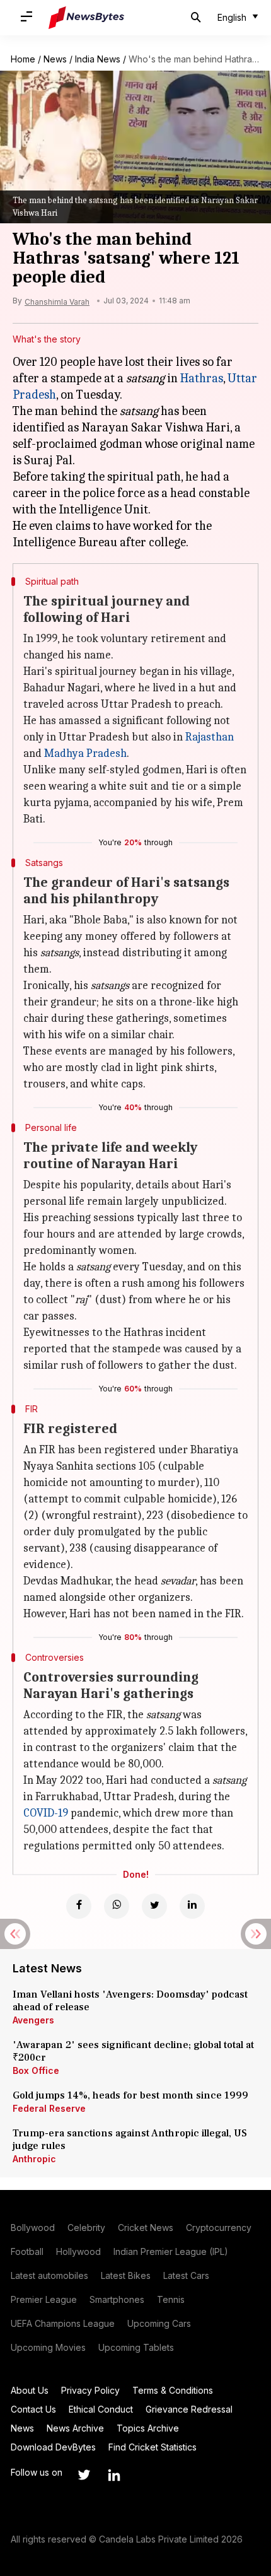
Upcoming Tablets (136, 2347)
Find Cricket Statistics (153, 2447)
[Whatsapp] (117, 1906)
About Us (30, 2390)
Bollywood (33, 2228)
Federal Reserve (49, 2108)
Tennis (171, 2299)
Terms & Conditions (173, 2390)
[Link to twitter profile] (84, 2475)
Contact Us (33, 2409)
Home (23, 59)
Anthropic (34, 2159)
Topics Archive (148, 2428)
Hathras (202, 378)
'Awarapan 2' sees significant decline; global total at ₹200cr (133, 2051)
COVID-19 (46, 1813)
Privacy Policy (90, 2390)
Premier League (44, 2299)
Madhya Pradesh (85, 753)
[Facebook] (79, 1906)
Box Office (36, 2070)
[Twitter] (154, 1906)
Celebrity (86, 2228)
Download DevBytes (53, 2447)
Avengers (33, 2020)
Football (27, 2251)
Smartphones (117, 2299)
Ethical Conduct (101, 2409)
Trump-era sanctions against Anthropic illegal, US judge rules (130, 2140)
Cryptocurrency (219, 2228)
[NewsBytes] (86, 18)
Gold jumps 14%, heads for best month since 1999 (130, 2095)
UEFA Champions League (63, 2323)
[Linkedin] (192, 1906)
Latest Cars (186, 2275)
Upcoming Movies (48, 2347)
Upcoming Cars (159, 2323)
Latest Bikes (126, 2275)
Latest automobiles (49, 2275)
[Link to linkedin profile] (114, 2475)
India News (98, 59)
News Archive (75, 2428)
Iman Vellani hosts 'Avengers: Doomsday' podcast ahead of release (130, 2001)
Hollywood (78, 2251)
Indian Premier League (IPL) (171, 2251)
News (55, 59)
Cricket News (146, 2228)
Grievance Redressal (189, 2409)
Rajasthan (210, 737)
